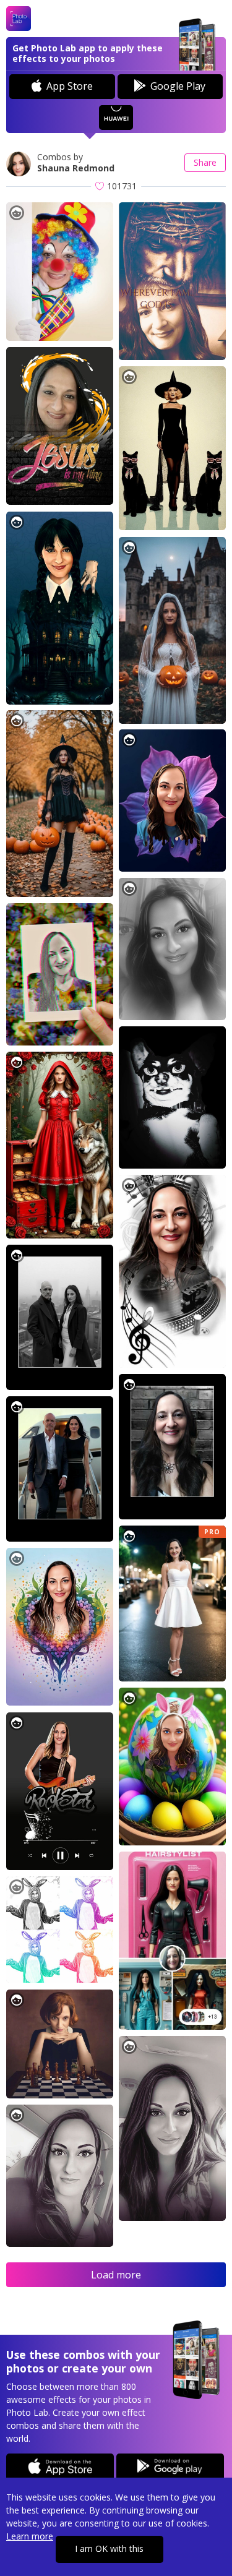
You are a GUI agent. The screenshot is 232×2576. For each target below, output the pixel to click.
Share (205, 162)
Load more (116, 2275)
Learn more (30, 2536)
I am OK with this (109, 2548)
